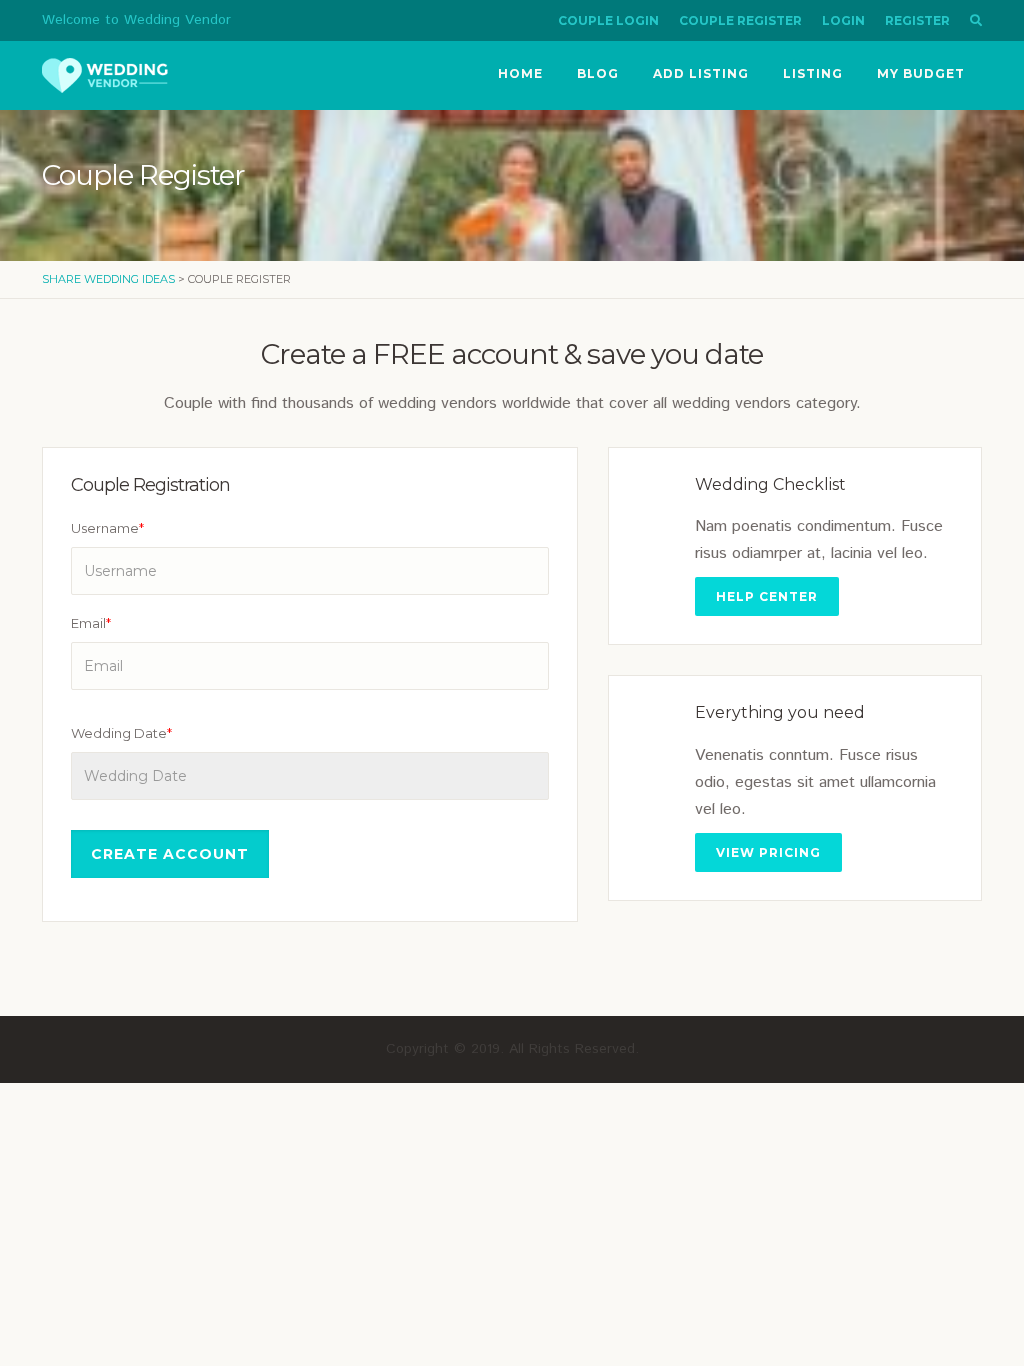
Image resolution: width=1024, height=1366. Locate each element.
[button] (976, 20)
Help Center (767, 596)
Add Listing (701, 73)
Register (917, 20)
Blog (598, 73)
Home (520, 73)
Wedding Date (121, 733)
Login (843, 20)
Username (107, 528)
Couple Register (740, 20)
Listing (813, 73)
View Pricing (768, 852)
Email (91, 623)
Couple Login (608, 20)
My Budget (921, 73)
